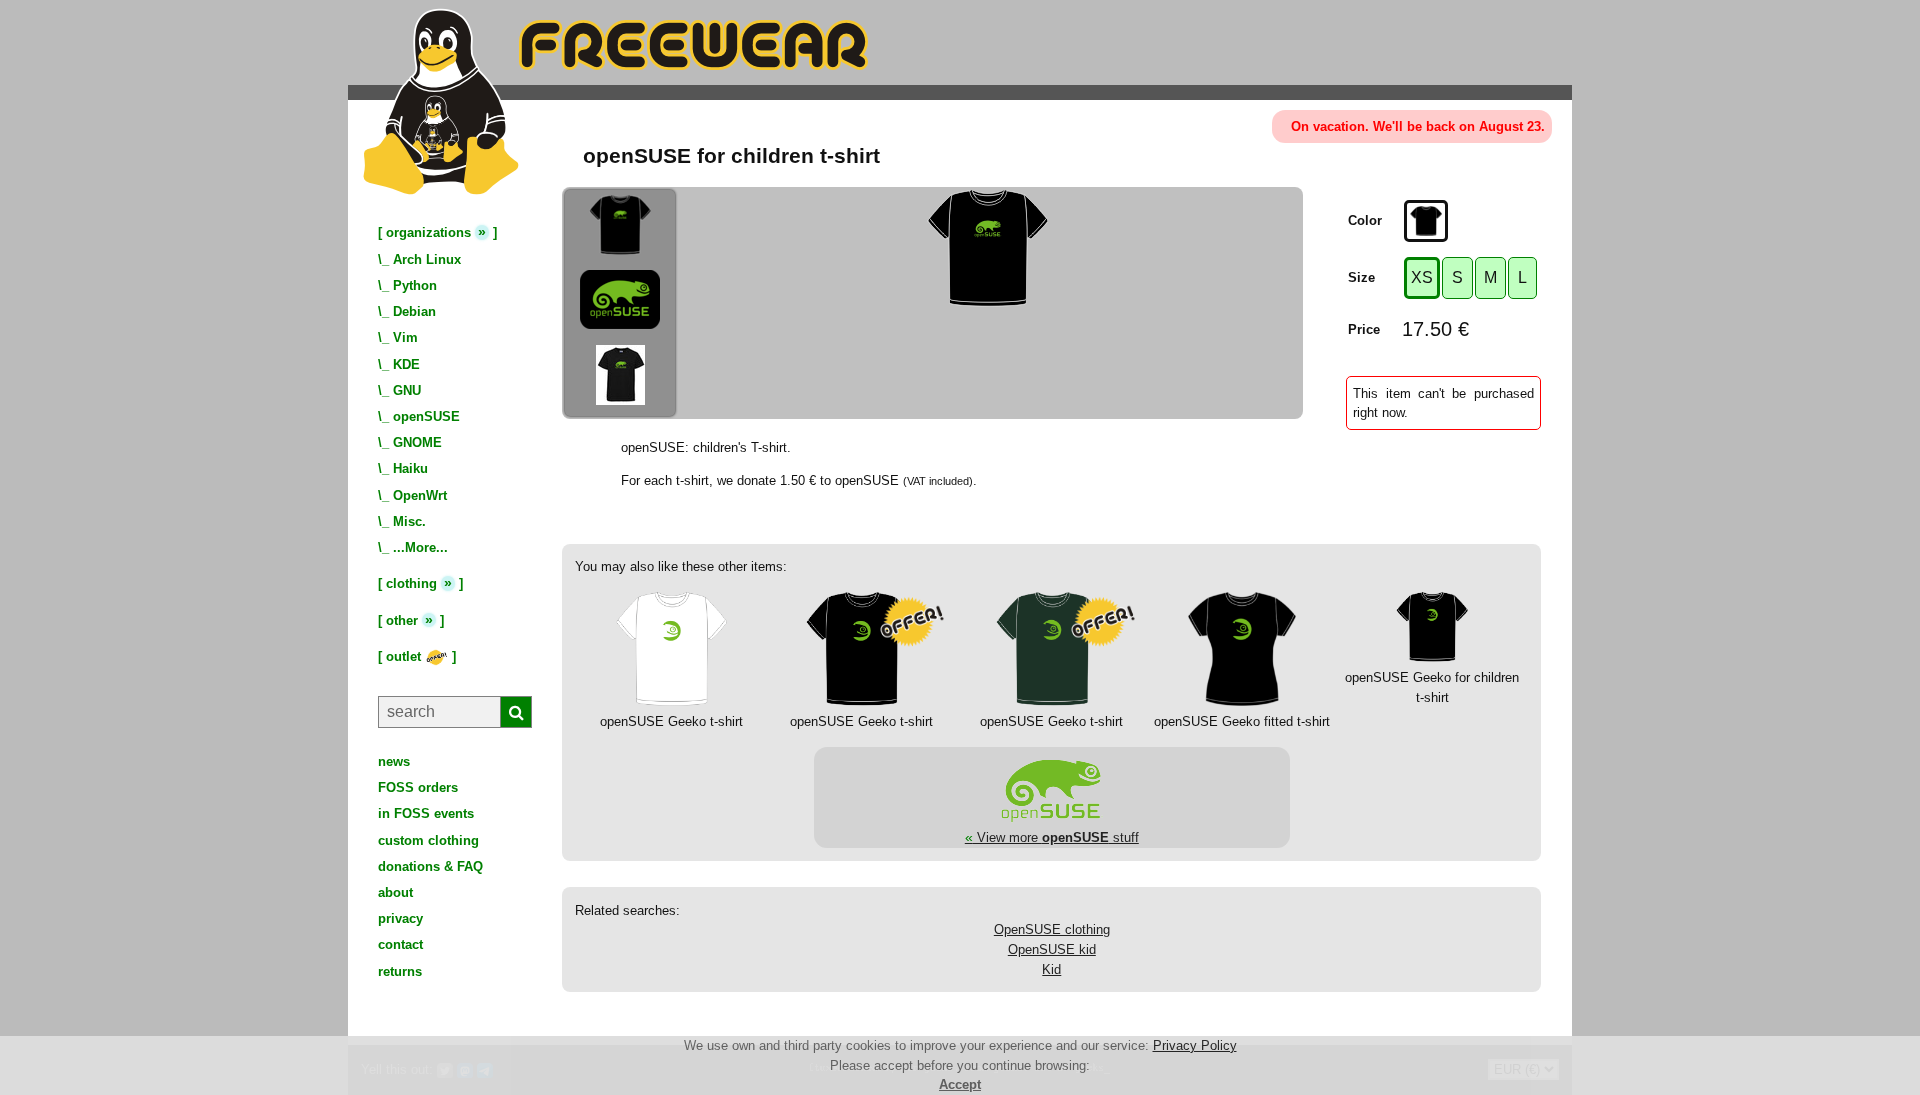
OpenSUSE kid (1052, 949)
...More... (420, 547)
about (395, 892)
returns (400, 971)
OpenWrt (420, 495)
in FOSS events (426, 813)
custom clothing (428, 840)
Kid (1051, 969)
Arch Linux (427, 259)
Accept (960, 1084)
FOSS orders (418, 787)
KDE (406, 364)
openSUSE (426, 416)
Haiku (410, 468)
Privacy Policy (1195, 1045)
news (394, 761)
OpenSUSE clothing (1052, 929)
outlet (405, 656)
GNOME (417, 442)
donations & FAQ (430, 866)
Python (415, 285)
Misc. (409, 521)
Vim (405, 337)
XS (1422, 277)
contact (400, 944)
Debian (414, 311)
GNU (407, 390)
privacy (400, 918)
